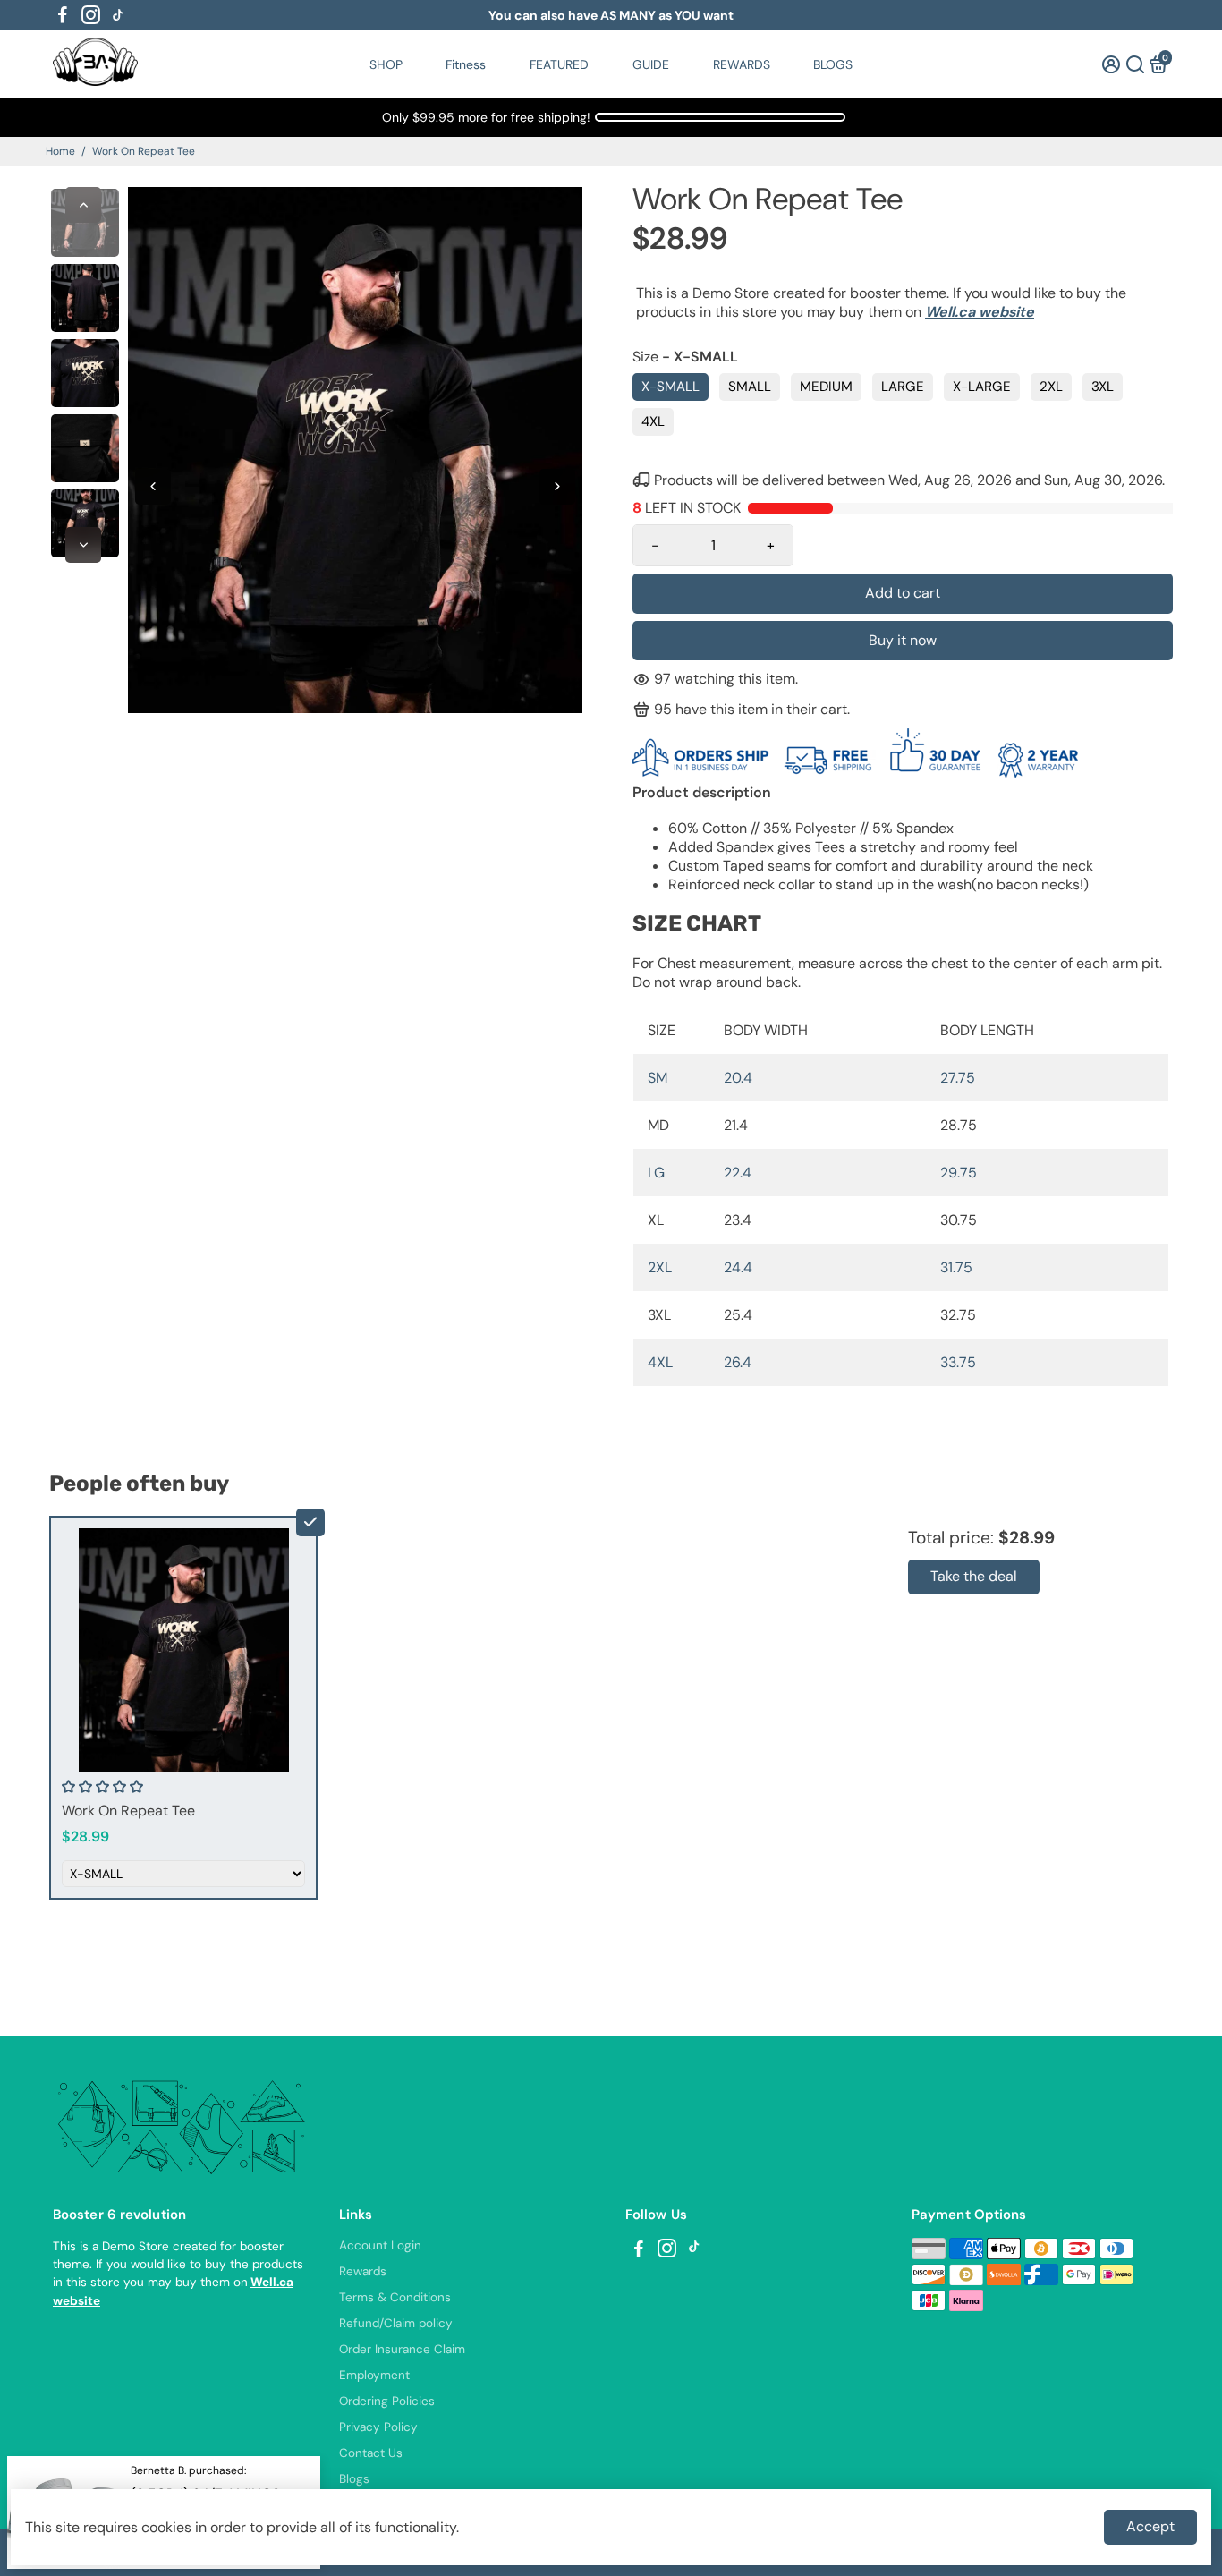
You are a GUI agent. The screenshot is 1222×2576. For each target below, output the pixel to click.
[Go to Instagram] (91, 15)
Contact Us (371, 2453)
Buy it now (903, 640)
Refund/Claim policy (396, 2323)
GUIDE (651, 64)
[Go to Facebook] (63, 15)
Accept (1150, 2526)
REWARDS (742, 64)
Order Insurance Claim (402, 2349)
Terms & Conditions (395, 2297)
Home (60, 151)
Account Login (380, 2245)
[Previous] (83, 205)
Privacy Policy (378, 2427)
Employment (374, 2375)
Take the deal (974, 1576)
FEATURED (559, 64)
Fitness (466, 64)
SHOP (386, 64)
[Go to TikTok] (118, 15)
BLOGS (833, 64)
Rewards (363, 2271)
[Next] (83, 545)
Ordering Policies (387, 2401)
